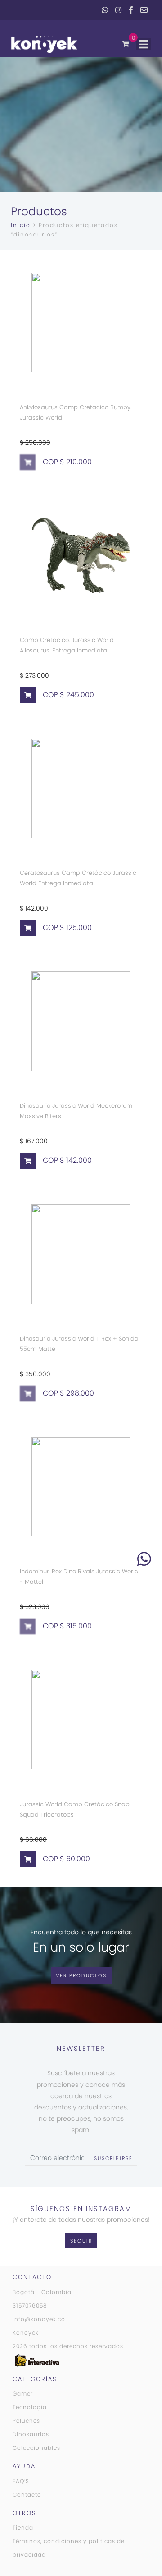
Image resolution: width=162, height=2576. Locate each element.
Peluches (26, 2421)
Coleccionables (36, 2448)
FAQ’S (21, 2481)
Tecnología (30, 2407)
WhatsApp (105, 10)
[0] (126, 44)
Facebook (131, 10)
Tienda (23, 2527)
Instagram (118, 10)
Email (144, 10)
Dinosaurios (31, 2434)
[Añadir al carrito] (28, 695)
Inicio (21, 225)
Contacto (27, 2495)
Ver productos (81, 1975)
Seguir (81, 2241)
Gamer (23, 2393)
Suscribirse (113, 2158)
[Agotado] (28, 462)
